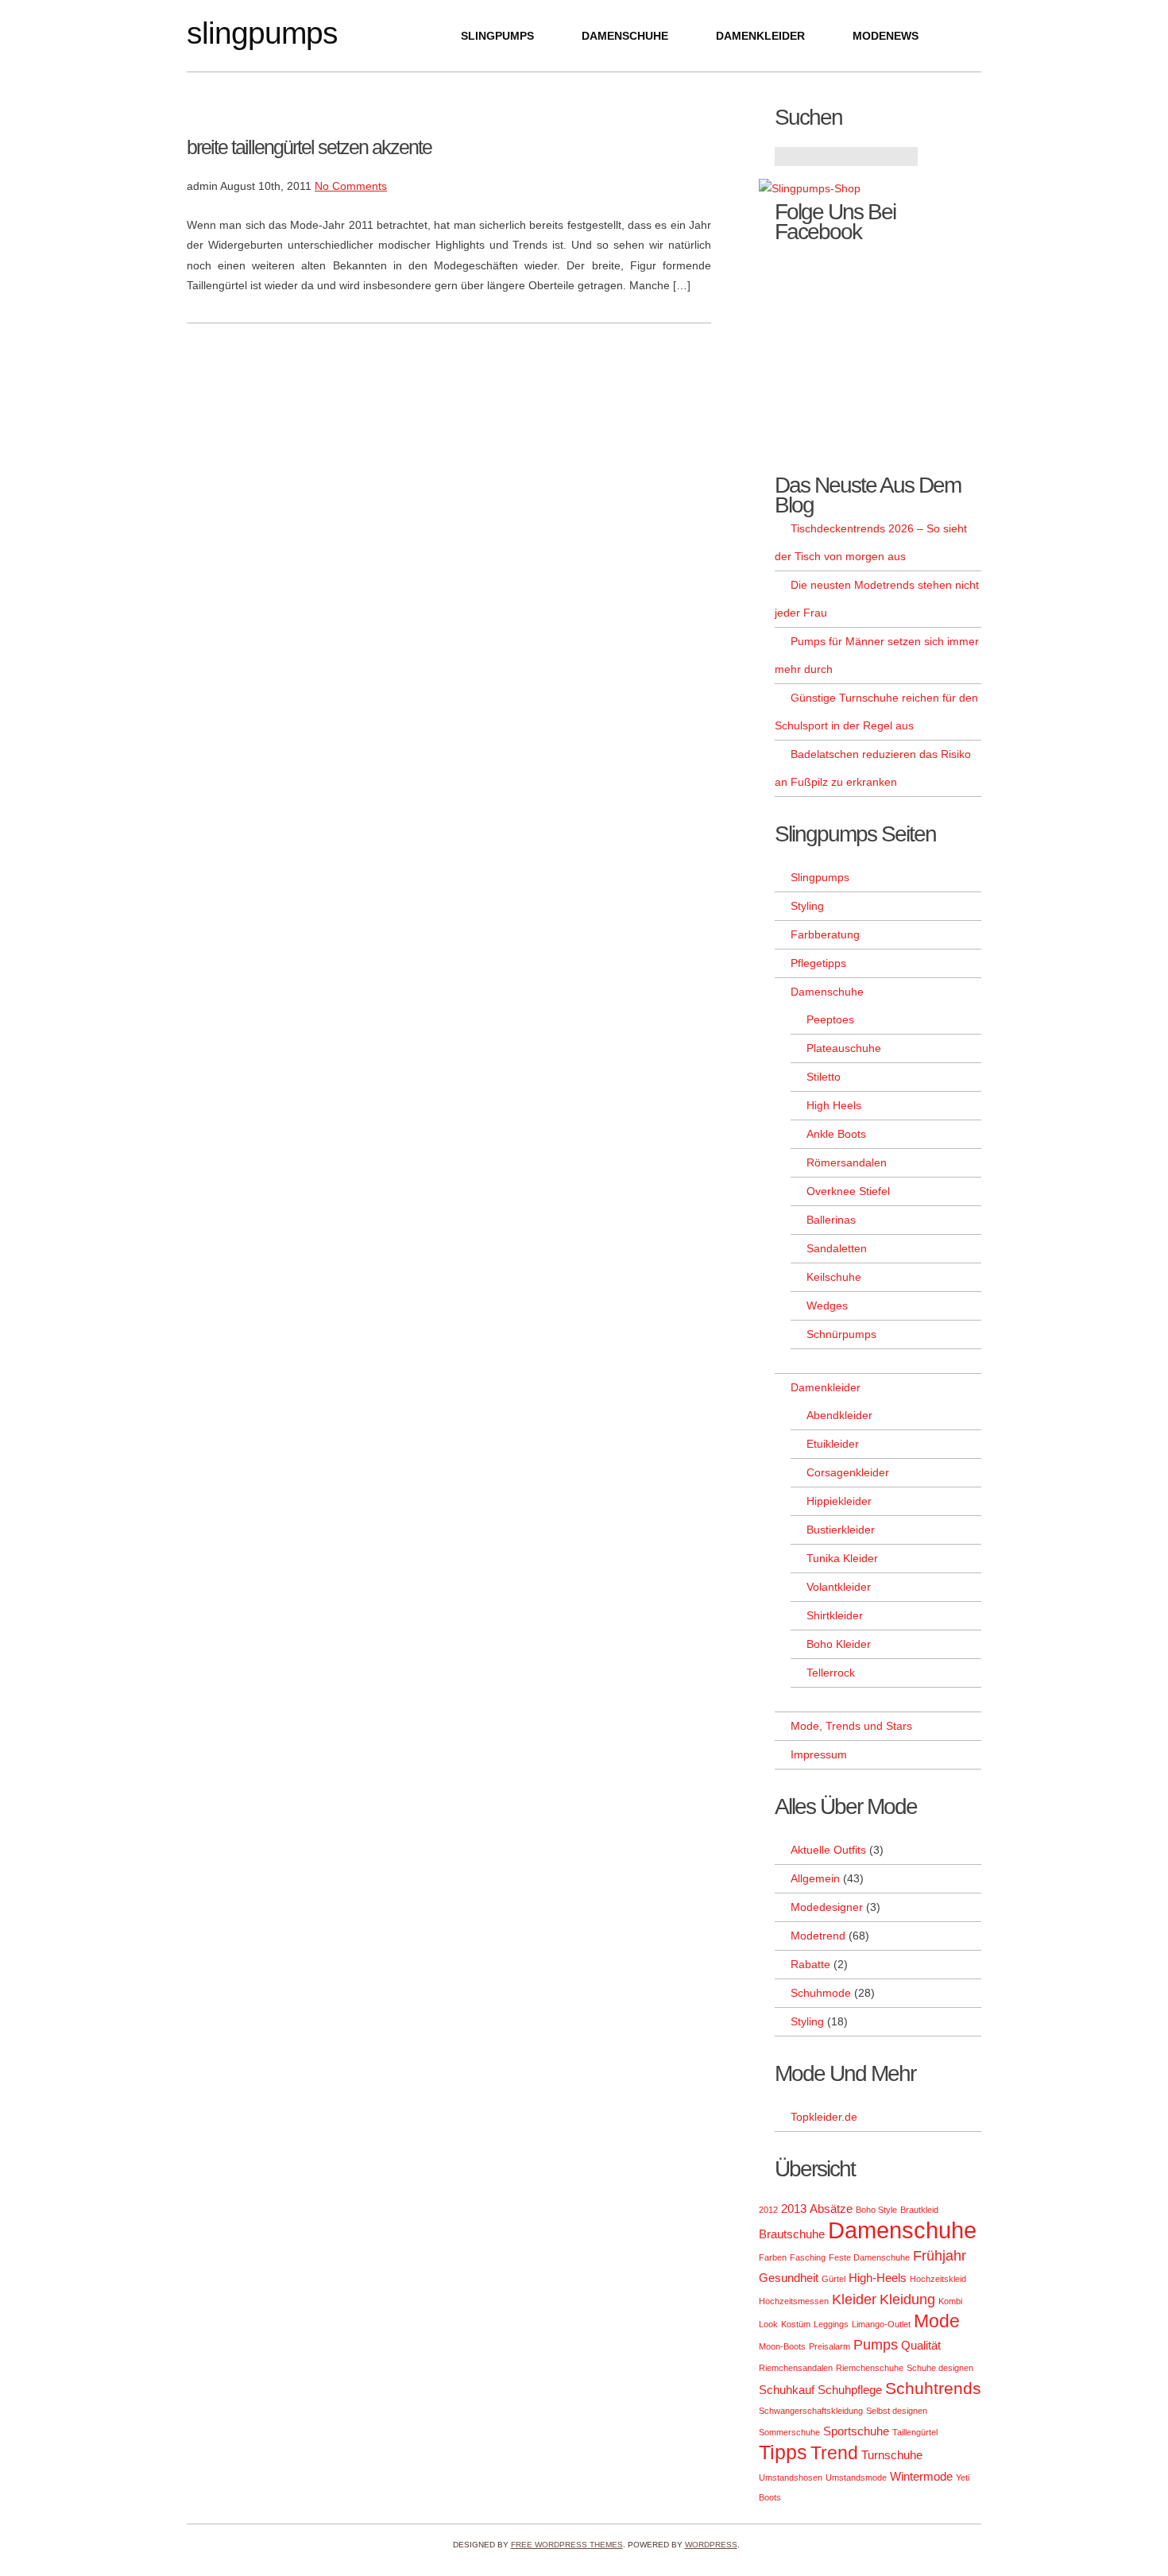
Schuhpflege (850, 2390)
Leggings (831, 2324)
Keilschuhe (834, 1277)
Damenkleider (760, 36)
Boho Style (876, 2210)
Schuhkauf (787, 2390)
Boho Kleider (839, 1644)
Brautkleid (919, 2210)
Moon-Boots (782, 2346)
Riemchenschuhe (870, 2368)
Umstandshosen (791, 2477)
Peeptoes (830, 1019)
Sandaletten (837, 1248)
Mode (937, 2321)
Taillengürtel (915, 2432)
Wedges (827, 1305)
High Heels (834, 1105)
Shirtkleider (835, 1615)
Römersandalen (847, 1162)
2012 (768, 2210)
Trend (834, 2453)
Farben (773, 2257)
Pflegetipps (818, 963)
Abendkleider (839, 1415)
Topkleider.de (824, 2117)
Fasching (808, 2257)
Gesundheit (789, 2278)
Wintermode (921, 2476)
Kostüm (796, 2324)
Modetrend (818, 1936)
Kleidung (907, 2299)
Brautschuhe (792, 2234)
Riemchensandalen (796, 2368)
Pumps (876, 2344)
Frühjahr (940, 2255)
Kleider (854, 2299)
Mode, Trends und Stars (851, 1726)
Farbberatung (825, 934)
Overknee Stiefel (848, 1191)
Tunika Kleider (842, 1558)
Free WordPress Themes (567, 2545)
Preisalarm (830, 2346)
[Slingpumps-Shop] (810, 188)
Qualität (921, 2345)
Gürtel (833, 2279)
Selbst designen (897, 2411)
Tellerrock (831, 1673)
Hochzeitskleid (938, 2279)
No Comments (351, 186)
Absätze (831, 2209)
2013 (794, 2209)
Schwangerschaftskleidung (811, 2411)
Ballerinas (831, 1220)
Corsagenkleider (848, 1472)
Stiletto (824, 1077)
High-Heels (878, 2278)
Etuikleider (833, 1444)
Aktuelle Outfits (828, 1850)
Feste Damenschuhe (869, 2257)
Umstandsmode (856, 2477)
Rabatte (810, 1964)
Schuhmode (821, 1993)
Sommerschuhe (789, 2432)
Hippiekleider (839, 1501)
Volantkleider (839, 1587)
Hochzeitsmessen (794, 2301)
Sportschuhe (856, 2431)
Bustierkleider (841, 1530)
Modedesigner (827, 1907)
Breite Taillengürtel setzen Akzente (309, 147)
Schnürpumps (841, 1334)
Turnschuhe (892, 2455)
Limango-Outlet (881, 2324)
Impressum (819, 1754)
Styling (807, 906)
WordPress (711, 2545)
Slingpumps (262, 33)
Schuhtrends (933, 2388)
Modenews (886, 36)
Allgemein (815, 1878)
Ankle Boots (836, 1134)
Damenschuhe (625, 36)
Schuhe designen (940, 2368)
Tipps (783, 2452)
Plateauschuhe (844, 1048)
